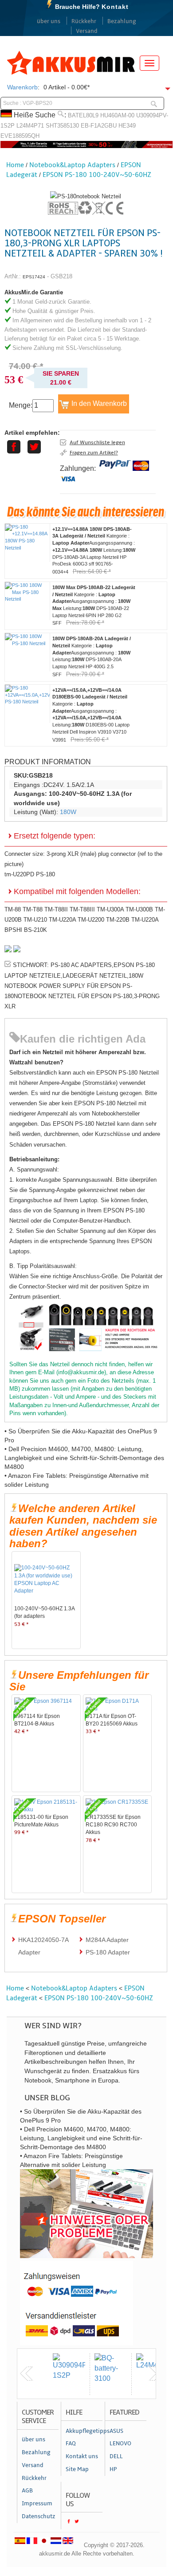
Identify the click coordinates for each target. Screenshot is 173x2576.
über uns (49, 21)
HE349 (127, 126)
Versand (87, 31)
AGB (27, 2491)
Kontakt (115, 7)
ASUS (116, 2431)
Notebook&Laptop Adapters (72, 165)
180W (68, 812)
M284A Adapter (107, 1940)
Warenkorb (22, 87)
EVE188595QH (20, 136)
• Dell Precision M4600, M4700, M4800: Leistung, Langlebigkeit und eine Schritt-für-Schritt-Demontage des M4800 (84, 1458)
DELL (116, 2456)
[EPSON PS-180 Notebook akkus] (86, 196)
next (155, 2374)
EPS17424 (34, 277)
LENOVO (120, 2444)
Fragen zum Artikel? (94, 453)
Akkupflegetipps (84, 2431)
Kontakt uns (82, 2456)
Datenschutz (39, 2516)
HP (113, 2469)
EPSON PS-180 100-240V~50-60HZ (97, 175)
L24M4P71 (30, 126)
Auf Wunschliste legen (97, 442)
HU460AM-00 (117, 115)
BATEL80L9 (83, 115)
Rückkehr (84, 21)
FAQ (71, 2444)
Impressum (37, 2504)
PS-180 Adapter (108, 1952)
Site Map (77, 2469)
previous (27, 2374)
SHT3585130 (62, 126)
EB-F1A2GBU (99, 126)
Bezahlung (122, 21)
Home (15, 165)
